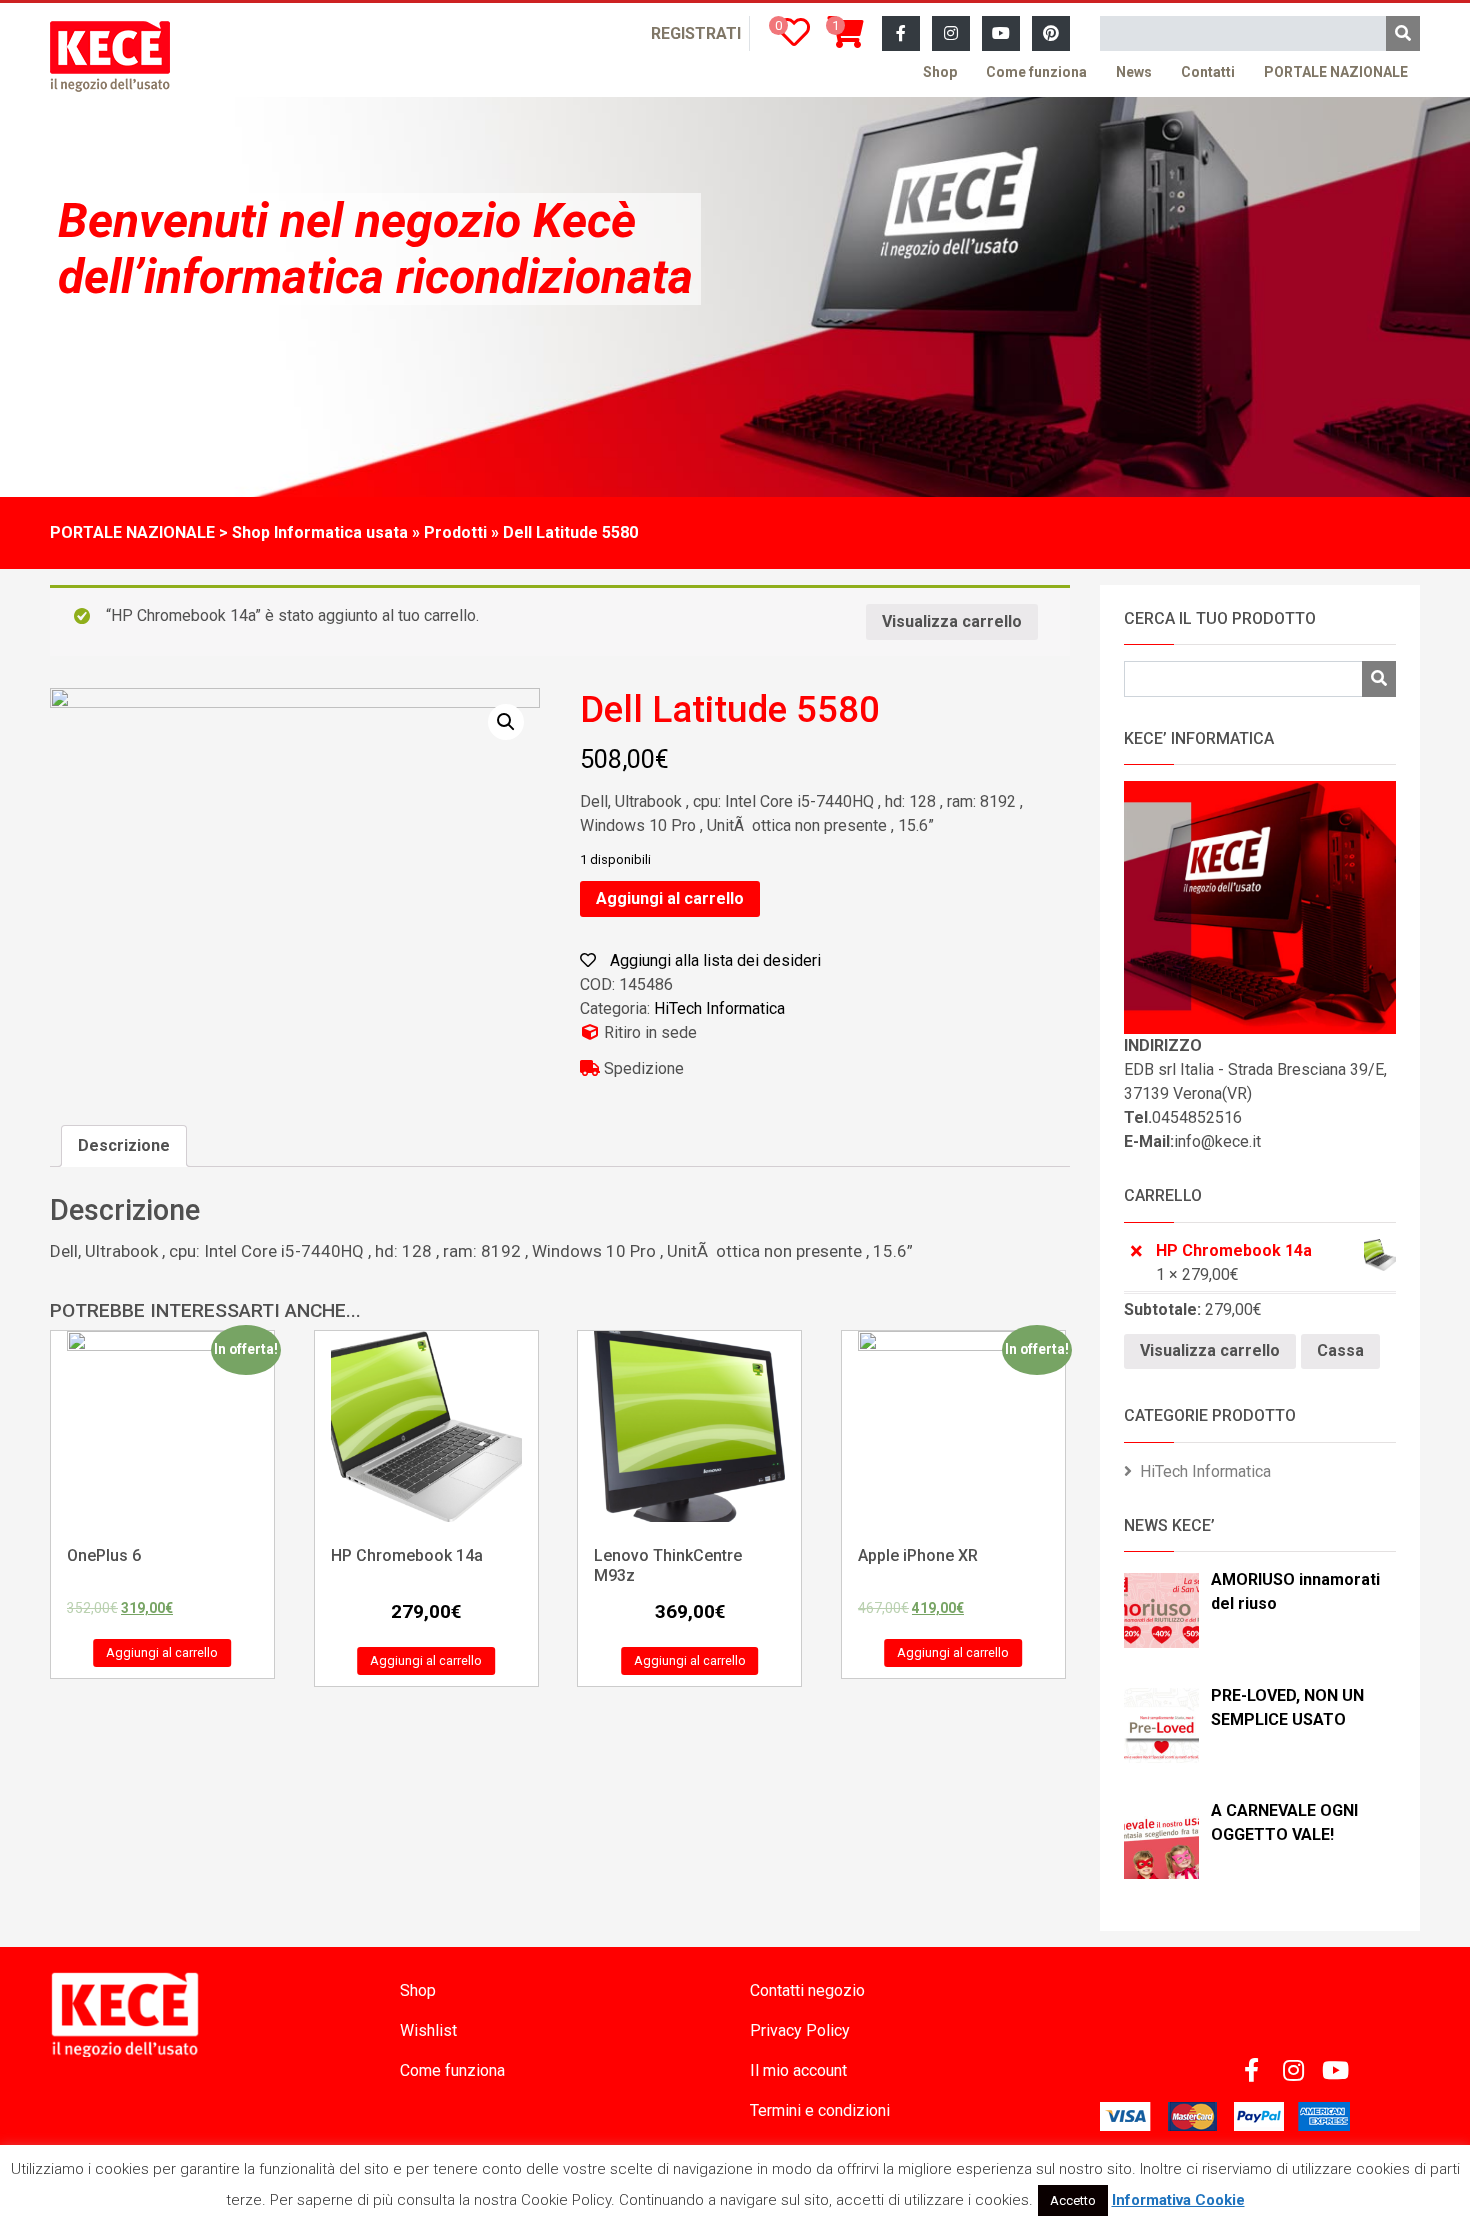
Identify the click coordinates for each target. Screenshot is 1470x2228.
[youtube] (1001, 34)
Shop (940, 72)
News (1134, 72)
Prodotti (455, 532)
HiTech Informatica (719, 1008)
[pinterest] (1051, 34)
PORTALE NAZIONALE (1336, 72)
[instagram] (951, 34)
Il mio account (798, 2070)
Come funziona (1036, 72)
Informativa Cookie (1178, 2200)
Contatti (1208, 72)
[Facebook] (901, 34)
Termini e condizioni (820, 2110)
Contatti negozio (807, 1990)
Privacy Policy (800, 2030)
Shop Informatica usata (320, 532)
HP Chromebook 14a (1234, 1250)
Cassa (1340, 1350)
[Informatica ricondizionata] (110, 56)
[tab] (124, 1146)
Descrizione (124, 1145)
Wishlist (428, 2030)
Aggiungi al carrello (670, 898)
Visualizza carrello (952, 621)
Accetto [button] (1073, 2200)
